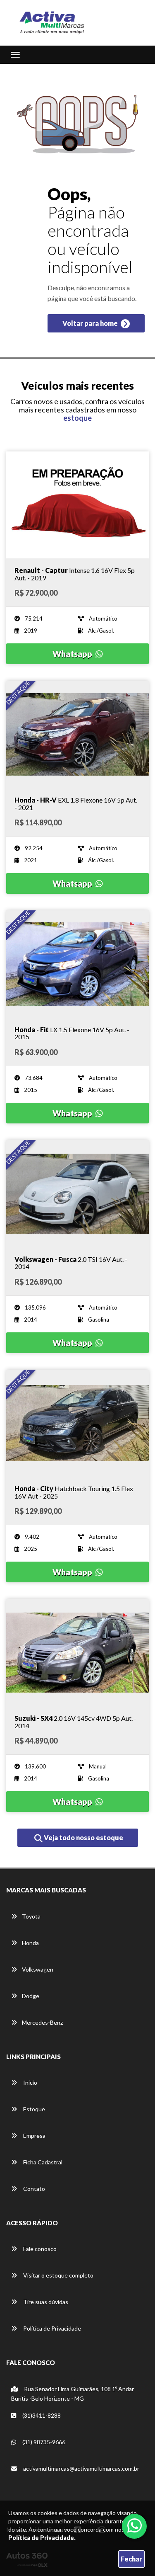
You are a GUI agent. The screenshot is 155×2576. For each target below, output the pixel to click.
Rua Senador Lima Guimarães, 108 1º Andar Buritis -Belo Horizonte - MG (73, 2394)
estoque (77, 418)
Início (30, 2082)
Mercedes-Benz (42, 2022)
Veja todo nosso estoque (83, 1837)
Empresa (34, 2136)
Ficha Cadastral (42, 2162)
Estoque (33, 2109)
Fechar (131, 2559)
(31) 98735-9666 (43, 2442)
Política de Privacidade (51, 2328)
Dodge (31, 1996)
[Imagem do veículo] (77, 505)
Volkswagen (38, 1969)
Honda (30, 1943)
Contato (33, 2189)
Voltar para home (91, 323)
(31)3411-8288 (41, 2415)
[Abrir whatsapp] (135, 2525)
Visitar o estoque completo (58, 2275)
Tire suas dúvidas (45, 2302)
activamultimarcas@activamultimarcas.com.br (81, 2468)
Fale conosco (39, 2249)
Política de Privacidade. (42, 2538)
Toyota (31, 1916)
